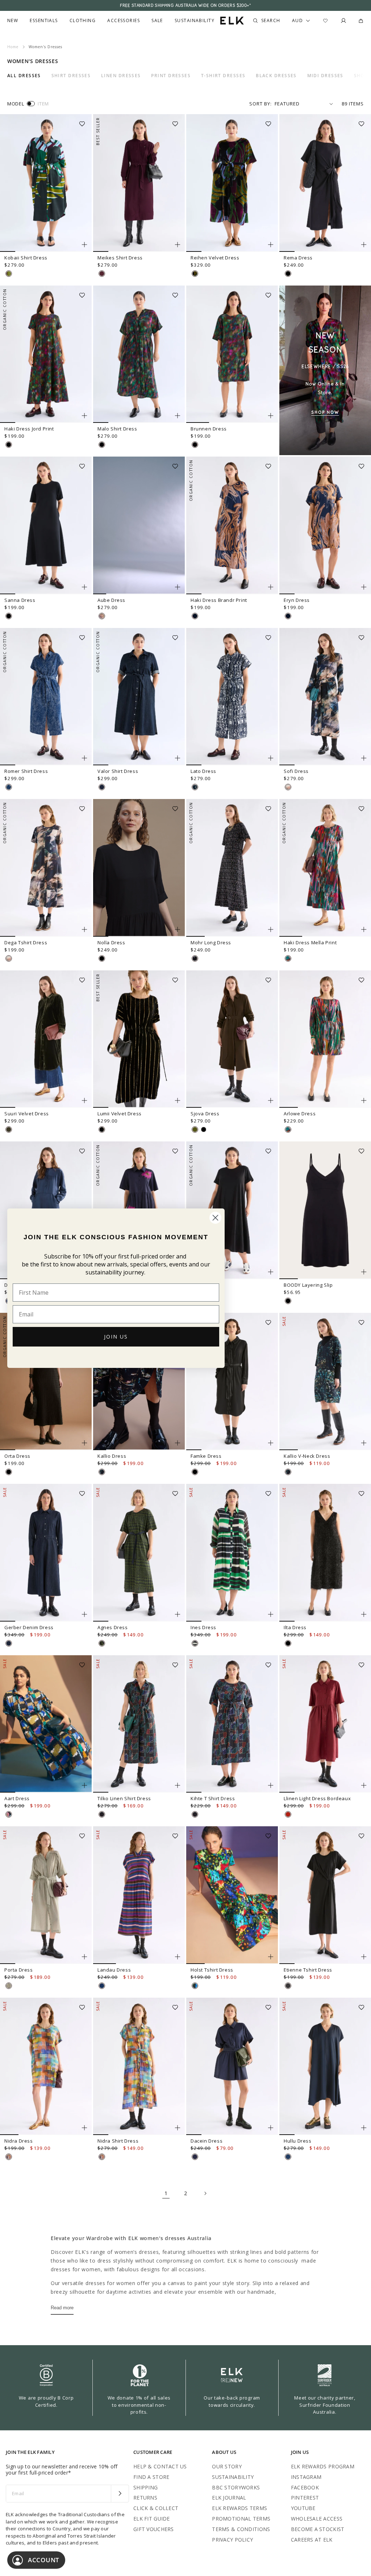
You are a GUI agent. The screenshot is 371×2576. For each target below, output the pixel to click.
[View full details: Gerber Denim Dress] (46, 1553)
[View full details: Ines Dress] (232, 1553)
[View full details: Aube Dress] (139, 525)
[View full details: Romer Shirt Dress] (46, 697)
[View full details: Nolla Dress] (139, 868)
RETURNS (145, 2498)
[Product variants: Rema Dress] (364, 245)
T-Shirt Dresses (223, 76)
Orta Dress (17, 1456)
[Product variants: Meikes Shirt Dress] (178, 245)
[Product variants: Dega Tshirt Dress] (84, 929)
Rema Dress (298, 258)
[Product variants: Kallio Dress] (178, 1443)
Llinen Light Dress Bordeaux (317, 1798)
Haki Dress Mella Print (310, 942)
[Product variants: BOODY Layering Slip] (364, 1272)
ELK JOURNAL (229, 2498)
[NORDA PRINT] (102, 1472)
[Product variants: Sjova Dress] (271, 1100)
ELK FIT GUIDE (152, 2519)
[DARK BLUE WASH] (102, 787)
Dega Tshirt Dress (26, 942)
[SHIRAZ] (102, 274)
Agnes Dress (113, 1627)
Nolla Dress (111, 942)
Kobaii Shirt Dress (26, 258)
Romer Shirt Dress (26, 771)
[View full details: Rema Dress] (325, 183)
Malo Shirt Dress (117, 429)
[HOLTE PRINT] (288, 787)
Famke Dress (206, 1456)
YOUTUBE (303, 2508)
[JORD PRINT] (9, 445)
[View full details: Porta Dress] (46, 1895)
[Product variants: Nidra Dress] (84, 2128)
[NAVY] (288, 2157)
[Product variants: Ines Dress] (271, 1614)
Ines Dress (203, 1627)
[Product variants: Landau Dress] (178, 1957)
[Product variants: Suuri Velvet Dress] (84, 1100)
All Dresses (24, 76)
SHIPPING (145, 2487)
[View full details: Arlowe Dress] (325, 1039)
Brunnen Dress (209, 429)
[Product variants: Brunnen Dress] (271, 416)
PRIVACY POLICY (232, 2540)
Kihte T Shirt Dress (213, 1798)
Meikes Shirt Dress (120, 258)
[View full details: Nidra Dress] (46, 2067)
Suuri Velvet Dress (27, 1114)
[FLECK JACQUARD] (9, 787)
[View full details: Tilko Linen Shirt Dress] (139, 1724)
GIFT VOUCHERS (154, 2529)
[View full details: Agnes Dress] (139, 1553)
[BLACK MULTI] (195, 958)
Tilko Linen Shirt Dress (124, 1798)
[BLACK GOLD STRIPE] (102, 1129)
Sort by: (260, 104)
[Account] (343, 21)
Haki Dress (204, 1285)
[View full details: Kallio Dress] (139, 1382)
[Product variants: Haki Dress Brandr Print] (271, 587)
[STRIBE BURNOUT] (195, 274)
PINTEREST (305, 2498)
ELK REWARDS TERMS (239, 2508)
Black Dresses (276, 76)
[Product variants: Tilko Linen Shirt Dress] (178, 1785)
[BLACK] (288, 274)
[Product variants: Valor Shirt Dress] (178, 758)
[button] (84, 121)
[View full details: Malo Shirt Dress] (139, 354)
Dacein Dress (207, 2141)
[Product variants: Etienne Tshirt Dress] (364, 1957)
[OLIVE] (195, 1129)
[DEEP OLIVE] (9, 1129)
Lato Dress (203, 771)
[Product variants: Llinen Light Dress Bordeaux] (364, 1785)
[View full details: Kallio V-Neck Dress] (325, 1382)
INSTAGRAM (306, 2477)
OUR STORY (227, 2466)
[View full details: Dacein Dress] (232, 2067)
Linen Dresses (121, 76)
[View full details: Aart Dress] (46, 1724)
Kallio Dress (112, 1456)
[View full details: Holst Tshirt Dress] (232, 1895)
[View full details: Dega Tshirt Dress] (46, 868)
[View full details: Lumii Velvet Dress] (139, 1039)
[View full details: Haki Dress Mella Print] (325, 868)
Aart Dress (17, 1798)
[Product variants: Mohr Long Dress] (271, 929)
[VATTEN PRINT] (195, 787)
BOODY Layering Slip (308, 1285)
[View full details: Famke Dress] (232, 1382)
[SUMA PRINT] (9, 1814)
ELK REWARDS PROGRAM (323, 2466)
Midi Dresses (325, 76)
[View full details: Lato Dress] (232, 697)
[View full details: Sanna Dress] (46, 525)
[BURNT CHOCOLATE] (288, 1986)
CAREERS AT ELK (312, 2540)
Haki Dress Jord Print (29, 429)
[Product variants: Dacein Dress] (271, 2128)
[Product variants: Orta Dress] (84, 1443)
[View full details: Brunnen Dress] (232, 354)
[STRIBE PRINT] (9, 274)
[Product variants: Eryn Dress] (364, 587)
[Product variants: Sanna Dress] (84, 587)
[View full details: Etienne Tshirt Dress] (325, 1895)
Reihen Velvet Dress (215, 258)
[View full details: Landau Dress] (139, 1895)
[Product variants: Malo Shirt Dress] (178, 416)
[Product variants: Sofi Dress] (364, 758)
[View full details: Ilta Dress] (325, 1553)
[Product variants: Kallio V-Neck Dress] (364, 1443)
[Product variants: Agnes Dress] (178, 1614)
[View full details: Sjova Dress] (232, 1039)
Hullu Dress (298, 2141)
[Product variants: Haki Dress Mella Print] (364, 929)
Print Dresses (171, 76)
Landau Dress (114, 1970)
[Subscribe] (120, 2494)
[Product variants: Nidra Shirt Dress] (178, 2128)
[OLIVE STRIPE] (9, 1986)
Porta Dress (19, 1970)
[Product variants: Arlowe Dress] (364, 1100)
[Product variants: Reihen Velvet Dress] (271, 245)
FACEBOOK (305, 2487)
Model (16, 104)
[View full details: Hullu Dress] (325, 2067)
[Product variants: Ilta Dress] (364, 1614)
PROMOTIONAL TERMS (241, 2519)
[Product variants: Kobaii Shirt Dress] (84, 245)
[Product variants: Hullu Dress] (364, 2128)
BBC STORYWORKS (236, 2487)
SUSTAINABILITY (233, 2477)
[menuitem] (13, 21)
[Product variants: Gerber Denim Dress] (84, 1614)
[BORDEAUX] (288, 1814)
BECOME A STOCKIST (318, 2529)
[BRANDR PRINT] (195, 616)
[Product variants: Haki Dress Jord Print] (84, 416)
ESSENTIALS (44, 21)
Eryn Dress (297, 600)
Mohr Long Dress (211, 942)
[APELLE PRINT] (195, 1986)
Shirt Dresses (71, 76)
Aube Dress (111, 600)
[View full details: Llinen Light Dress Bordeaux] (325, 1724)
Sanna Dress (20, 600)
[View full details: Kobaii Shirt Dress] (46, 183)
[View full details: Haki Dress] (232, 1210)
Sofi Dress (296, 771)
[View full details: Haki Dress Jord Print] (46, 354)
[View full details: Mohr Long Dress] (232, 868)
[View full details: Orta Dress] (46, 1382)
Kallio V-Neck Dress (307, 1456)
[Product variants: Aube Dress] (178, 587)
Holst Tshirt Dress (212, 1970)
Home (13, 47)
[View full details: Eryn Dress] (325, 525)
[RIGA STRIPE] (102, 1986)
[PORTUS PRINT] (102, 1643)
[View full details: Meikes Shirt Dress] (139, 183)
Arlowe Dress (300, 1114)
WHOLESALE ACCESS (317, 2519)
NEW (13, 21)
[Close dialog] (215, 1218)
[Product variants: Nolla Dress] (178, 929)
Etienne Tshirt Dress (308, 1970)
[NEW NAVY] (195, 2157)
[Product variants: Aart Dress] (84, 1785)
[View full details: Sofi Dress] (325, 697)
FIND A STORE (151, 2477)
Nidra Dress (19, 2141)
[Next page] (205, 2193)
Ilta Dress (295, 1627)
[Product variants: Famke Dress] (271, 1443)
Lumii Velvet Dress (120, 1114)
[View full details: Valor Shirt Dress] (139, 697)
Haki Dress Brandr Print (219, 600)
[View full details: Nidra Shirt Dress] (139, 2067)
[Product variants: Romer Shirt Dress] (84, 758)
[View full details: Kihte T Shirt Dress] (232, 1724)
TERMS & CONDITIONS (241, 2529)
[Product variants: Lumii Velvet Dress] (178, 1100)
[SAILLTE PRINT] (195, 1643)
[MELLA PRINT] (288, 958)
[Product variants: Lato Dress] (271, 758)
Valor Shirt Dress (118, 771)
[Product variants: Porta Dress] (84, 1957)
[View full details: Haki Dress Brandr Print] (232, 525)
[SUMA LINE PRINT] (102, 1814)
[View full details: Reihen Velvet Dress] (232, 183)
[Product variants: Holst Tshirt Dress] (271, 1957)
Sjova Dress (205, 1114)
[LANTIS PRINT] (102, 616)
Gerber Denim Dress (29, 1627)
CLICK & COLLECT (156, 2508)
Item (43, 104)
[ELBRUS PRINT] (9, 2157)
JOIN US (116, 1337)
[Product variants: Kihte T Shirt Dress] (271, 1785)
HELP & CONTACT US (160, 2466)
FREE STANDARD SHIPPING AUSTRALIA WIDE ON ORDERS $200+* (185, 5)
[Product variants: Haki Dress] (271, 1272)
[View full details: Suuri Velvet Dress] (46, 1039)
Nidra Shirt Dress (118, 2141)
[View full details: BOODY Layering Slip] (325, 1210)
